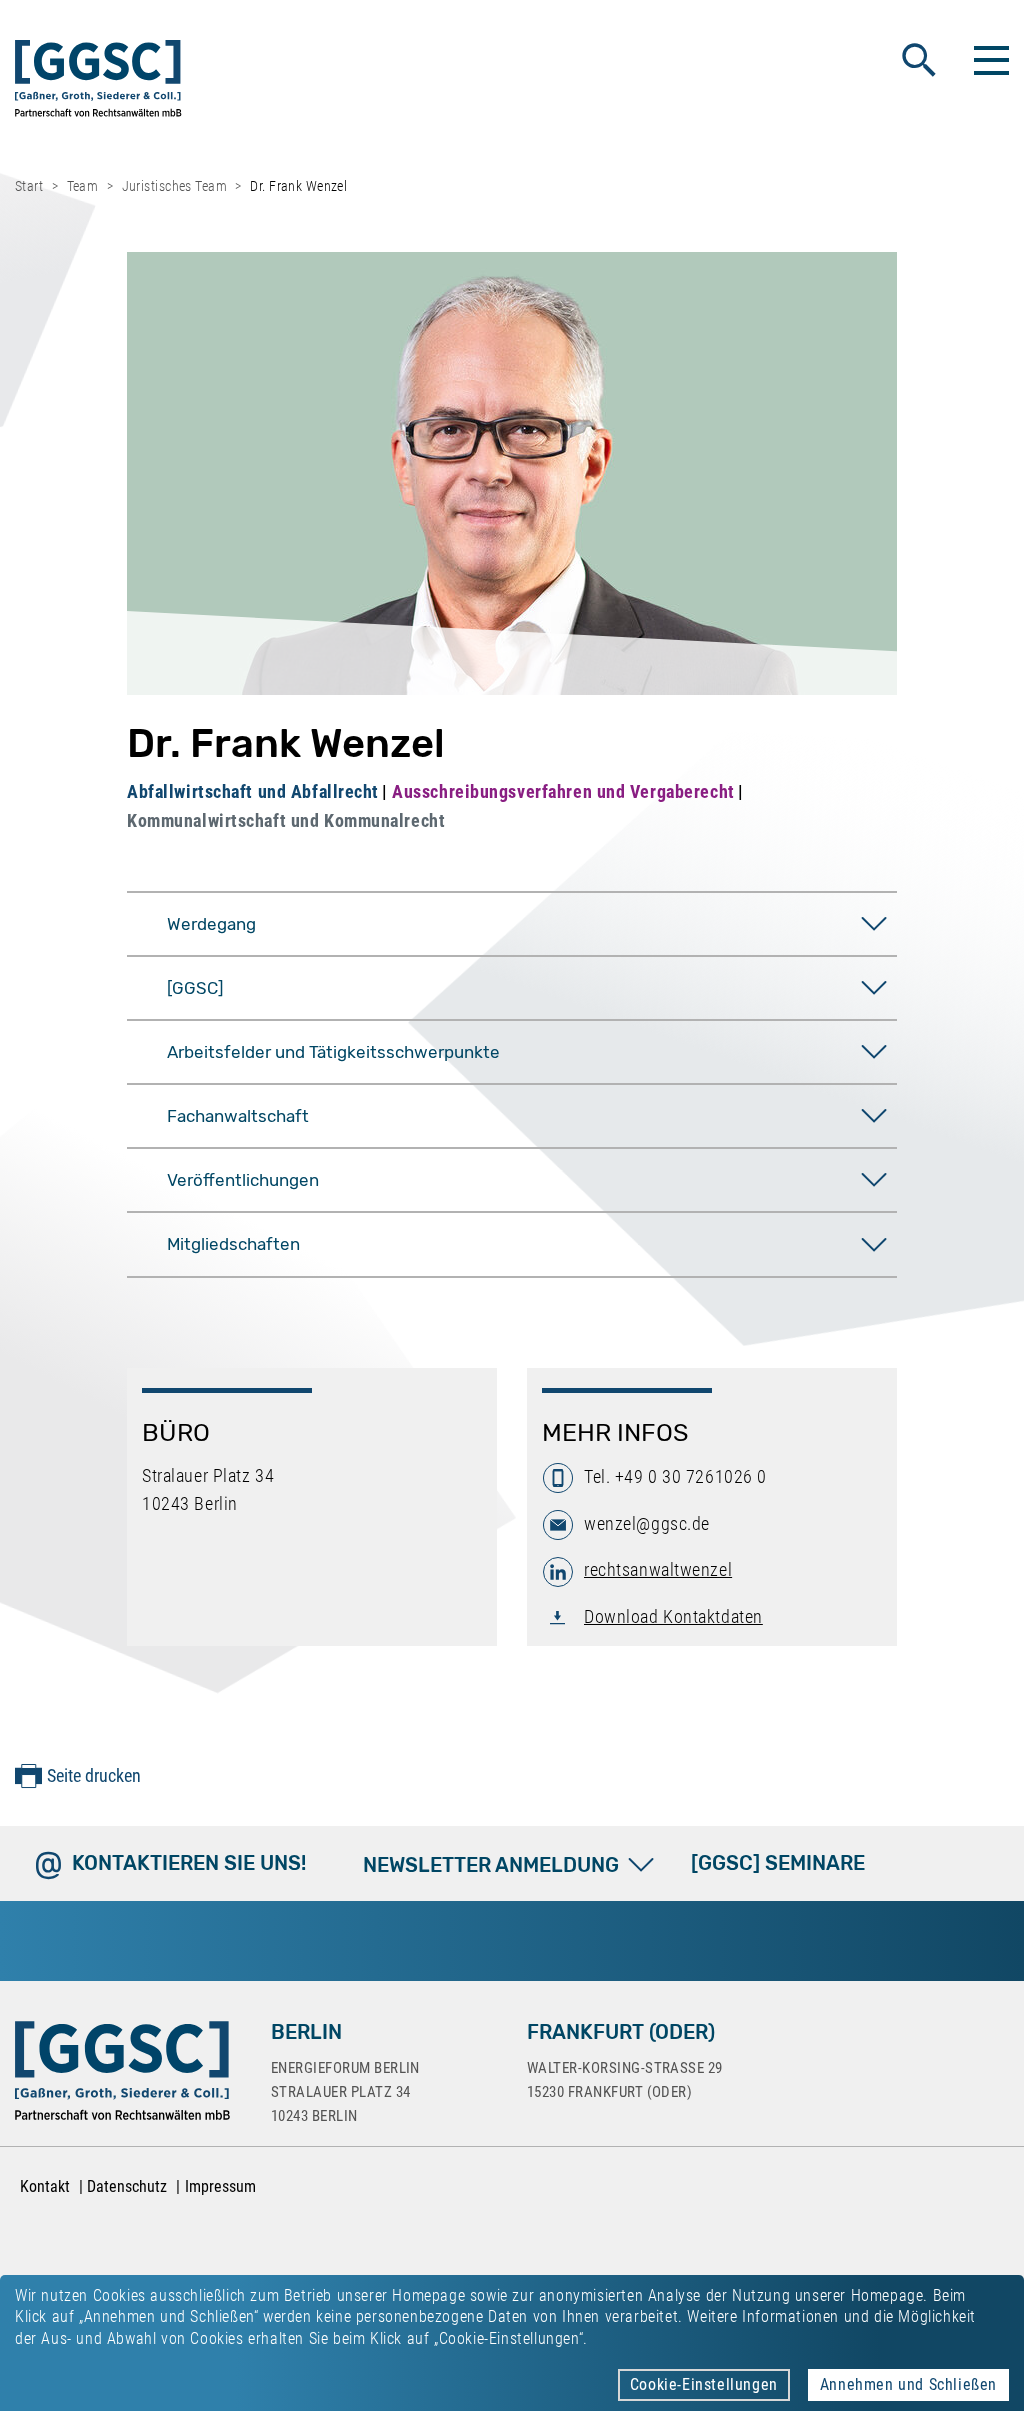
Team (83, 186)
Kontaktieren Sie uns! (189, 1863)
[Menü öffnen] (989, 60)
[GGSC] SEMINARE (778, 1863)
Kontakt (45, 2186)
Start (29, 186)
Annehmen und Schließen (908, 2384)
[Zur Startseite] (98, 82)
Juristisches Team (174, 186)
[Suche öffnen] (919, 60)
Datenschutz (127, 2186)
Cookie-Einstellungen (704, 2384)
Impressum (220, 2186)
